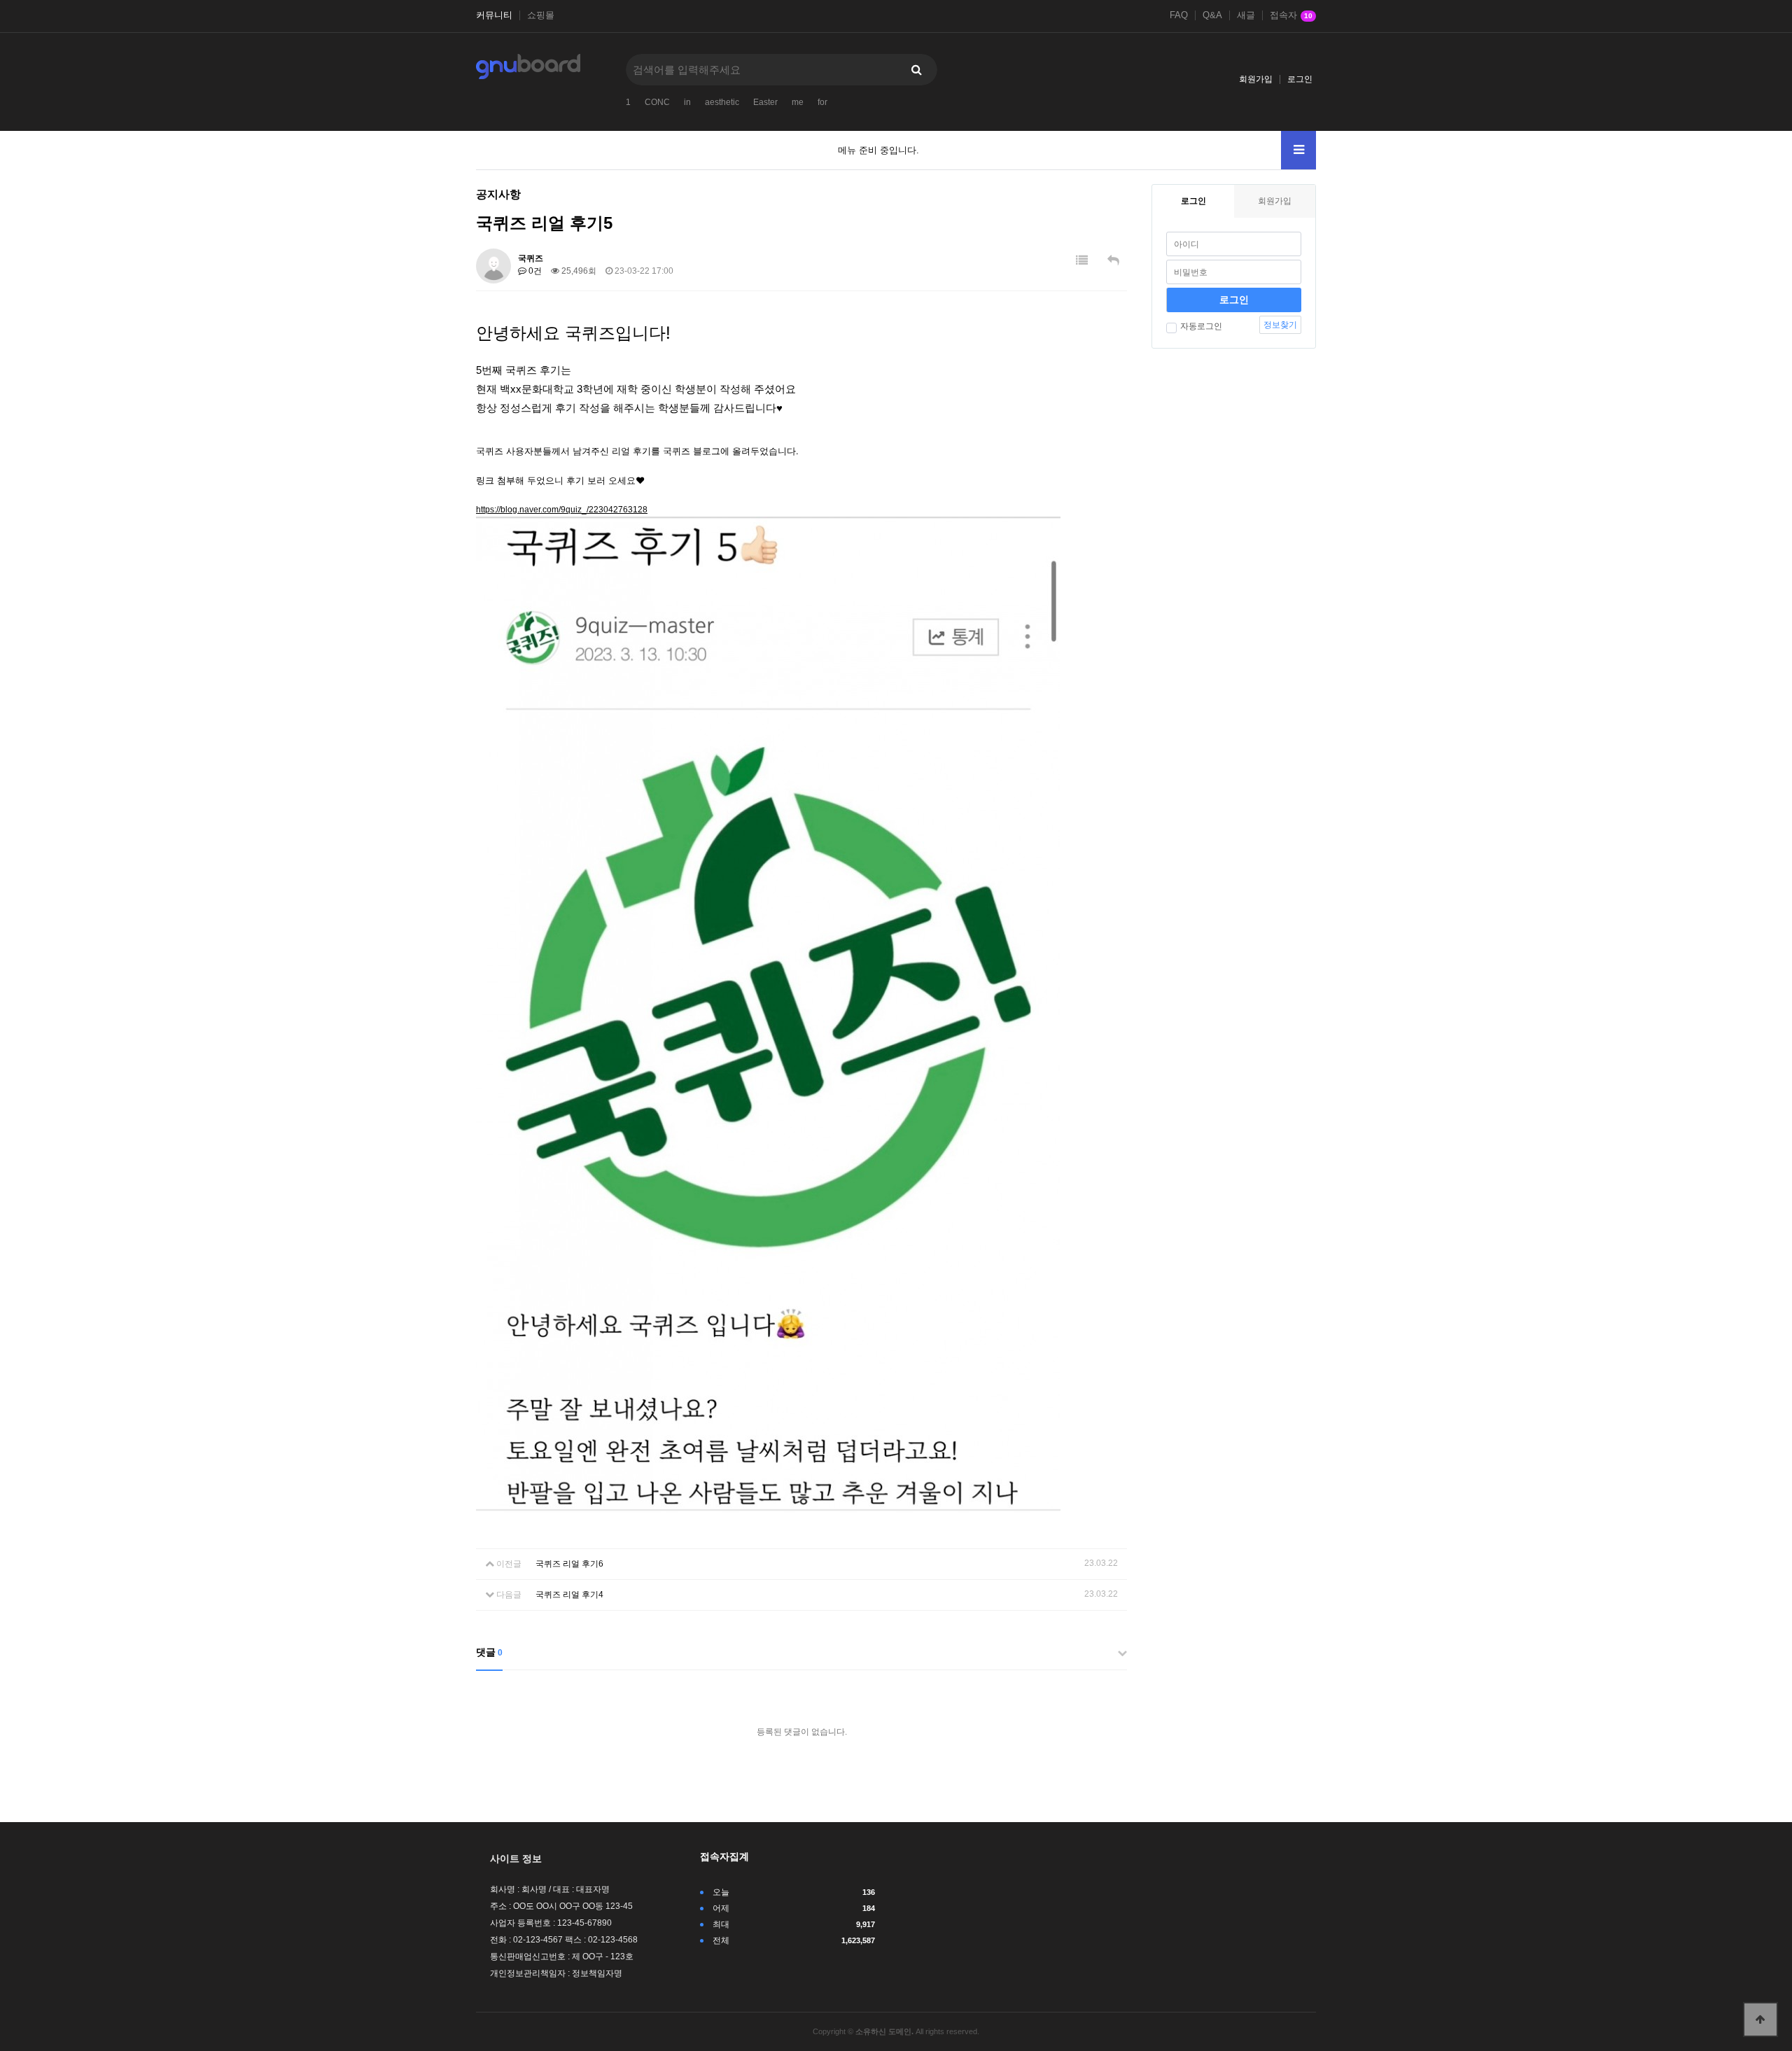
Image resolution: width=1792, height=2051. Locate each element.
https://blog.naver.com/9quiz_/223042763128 (562, 510)
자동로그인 (1201, 326)
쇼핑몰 (541, 15)
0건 (534, 271)
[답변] (1113, 261)
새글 (1246, 15)
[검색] (916, 70)
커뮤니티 (494, 15)
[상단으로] (1760, 2019)
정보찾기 (1280, 325)
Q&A (1212, 15)
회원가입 (1256, 79)
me (798, 102)
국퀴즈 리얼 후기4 (569, 1595)
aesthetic (722, 102)
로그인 (1300, 79)
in (687, 102)
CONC (657, 102)
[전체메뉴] (1298, 150)
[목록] (1082, 261)
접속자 (1291, 15)
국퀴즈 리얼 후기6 (569, 1564)
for (822, 102)
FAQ (1179, 15)
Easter (765, 102)
